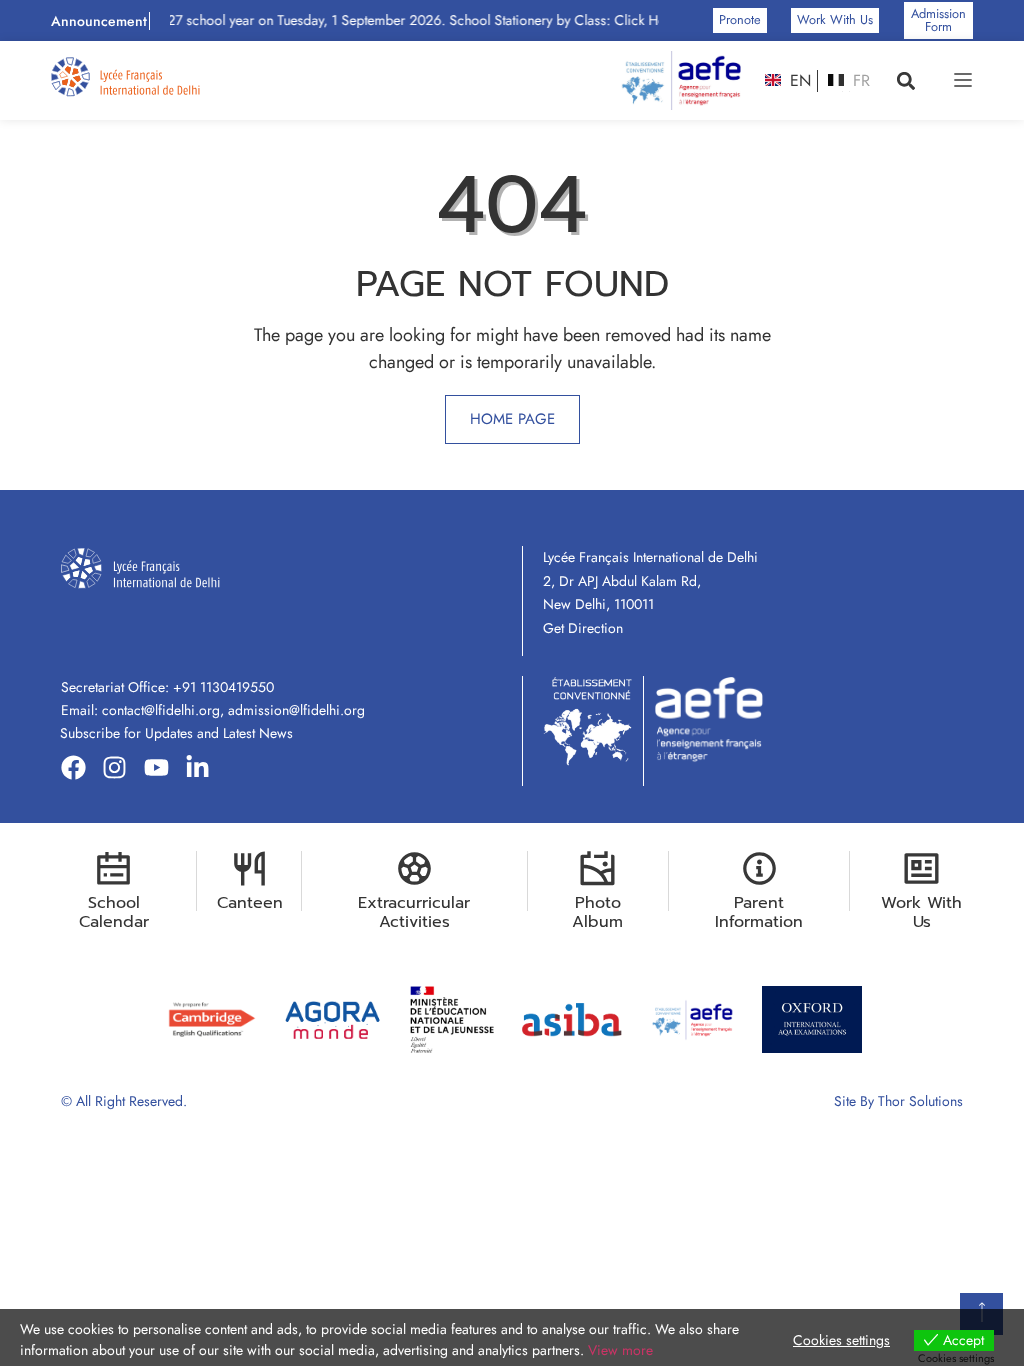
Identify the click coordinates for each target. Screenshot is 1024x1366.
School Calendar (114, 912)
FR (859, 81)
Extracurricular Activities (414, 912)
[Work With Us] (921, 868)
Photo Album (597, 912)
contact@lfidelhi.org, (165, 710)
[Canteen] (249, 868)
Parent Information (759, 912)
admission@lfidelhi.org (296, 710)
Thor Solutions (920, 1101)
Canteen (250, 903)
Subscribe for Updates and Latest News (176, 733)
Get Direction (583, 628)
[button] (906, 80)
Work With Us (921, 912)
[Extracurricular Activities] (414, 868)
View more (620, 1350)
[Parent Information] (759, 868)
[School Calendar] (113, 868)
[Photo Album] (597, 868)
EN (798, 81)
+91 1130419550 (223, 687)
